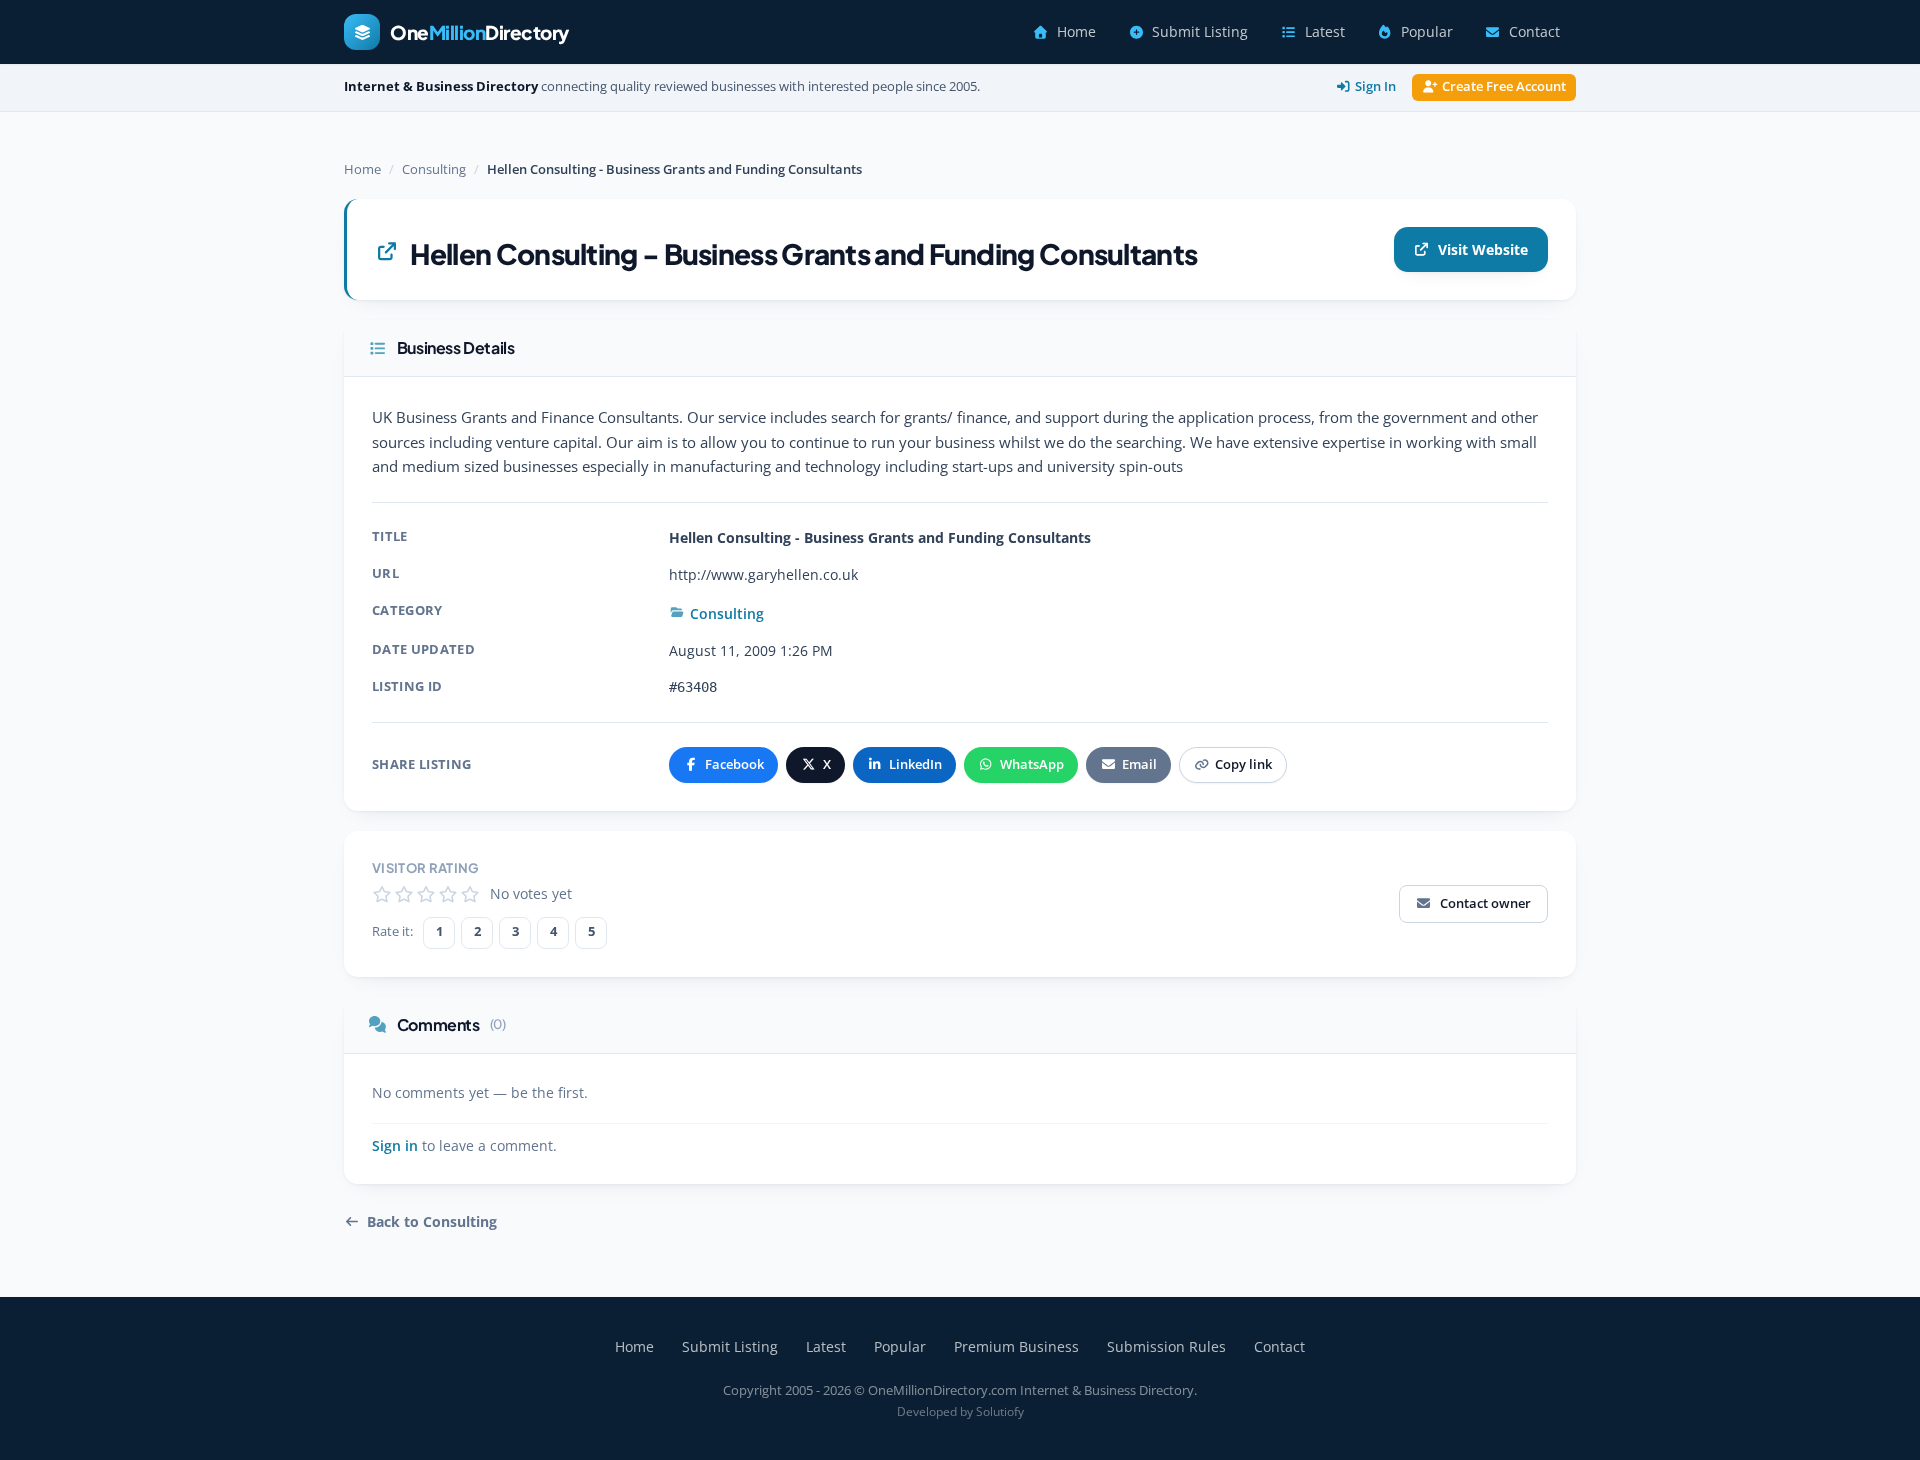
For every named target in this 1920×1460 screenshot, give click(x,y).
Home (1076, 32)
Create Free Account (1504, 86)
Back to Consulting (432, 1222)
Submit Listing (1200, 32)
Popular (1427, 32)
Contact (1534, 32)
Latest (1325, 32)
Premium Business (1016, 1346)
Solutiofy (1000, 1411)
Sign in (395, 1146)
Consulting (434, 169)
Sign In (1375, 86)
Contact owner (1485, 903)
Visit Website (1483, 249)
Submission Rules (1166, 1346)
